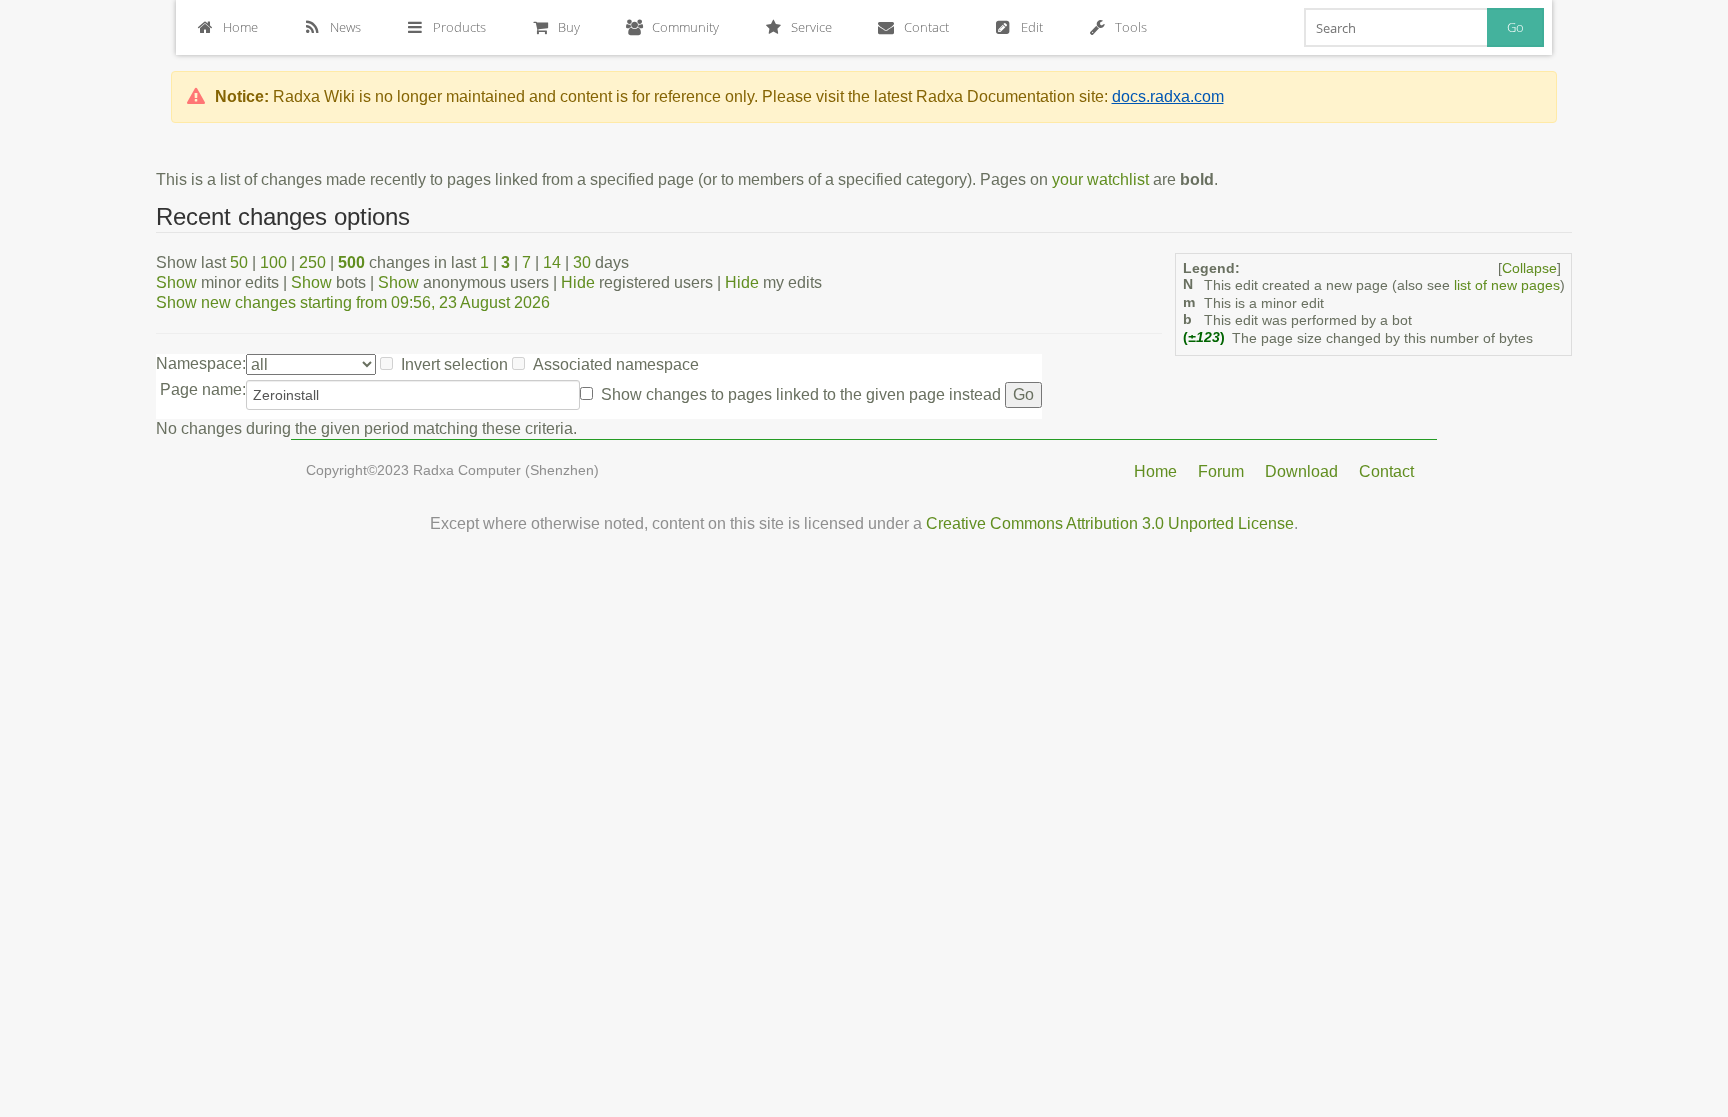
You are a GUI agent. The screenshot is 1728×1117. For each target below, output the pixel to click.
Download (1301, 471)
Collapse (1529, 268)
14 (552, 262)
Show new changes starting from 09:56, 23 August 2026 (353, 302)
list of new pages (1507, 285)
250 (312, 262)
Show (176, 282)
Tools (1131, 27)
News (345, 27)
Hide (578, 282)
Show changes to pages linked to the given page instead (801, 394)
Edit (1032, 27)
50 (239, 262)
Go (1515, 27)
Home (240, 27)
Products (459, 27)
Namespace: (201, 363)
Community (685, 27)
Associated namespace (616, 364)
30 (582, 262)
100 (273, 262)
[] (1529, 268)
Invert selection (454, 364)
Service (811, 27)
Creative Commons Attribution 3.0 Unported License (1110, 523)
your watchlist (1100, 179)
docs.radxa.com (1168, 96)
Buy (569, 27)
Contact (926, 27)
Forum (1221, 471)
